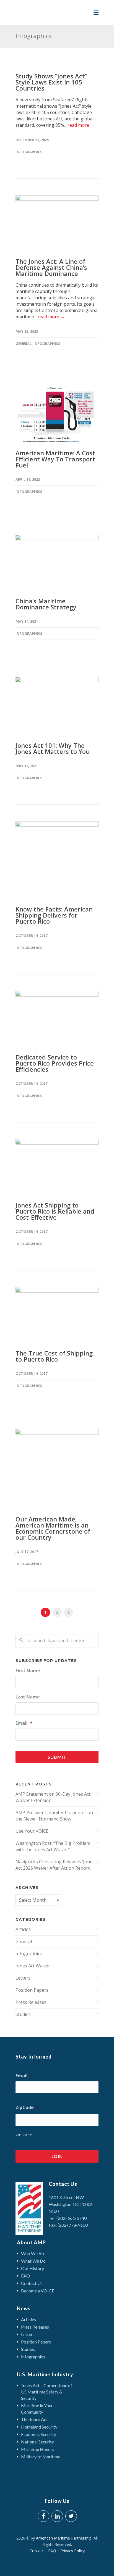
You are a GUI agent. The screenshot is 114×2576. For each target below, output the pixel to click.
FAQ (25, 2276)
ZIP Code (24, 2135)
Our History (33, 2268)
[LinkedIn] (57, 2516)
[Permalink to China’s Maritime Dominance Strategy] (57, 562)
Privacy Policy (72, 2551)
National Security (37, 2442)
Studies (23, 2014)
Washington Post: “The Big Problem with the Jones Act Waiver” (53, 1846)
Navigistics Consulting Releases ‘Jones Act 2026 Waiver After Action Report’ (55, 1865)
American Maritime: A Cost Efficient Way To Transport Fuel (55, 459)
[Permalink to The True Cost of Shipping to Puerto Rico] (57, 1315)
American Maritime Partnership (64, 2538)
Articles (23, 1929)
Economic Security (39, 2434)
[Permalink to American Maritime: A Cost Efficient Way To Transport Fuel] (57, 414)
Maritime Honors (38, 2449)
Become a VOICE (38, 2291)
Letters (23, 1978)
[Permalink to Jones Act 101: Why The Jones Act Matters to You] (57, 706)
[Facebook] (43, 2516)
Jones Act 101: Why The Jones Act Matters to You (53, 748)
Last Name (28, 1697)
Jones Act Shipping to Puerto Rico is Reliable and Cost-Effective (55, 1211)
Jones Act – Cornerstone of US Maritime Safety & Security (47, 2392)
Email (24, 1723)
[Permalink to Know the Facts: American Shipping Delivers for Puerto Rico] (57, 860)
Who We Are (33, 2253)
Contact (38, 2551)
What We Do (33, 2261)
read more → (81, 125)
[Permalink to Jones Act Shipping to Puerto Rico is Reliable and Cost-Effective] (57, 1167)
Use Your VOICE (32, 1831)
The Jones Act (34, 2419)
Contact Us (32, 2283)
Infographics (29, 152)
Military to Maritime (41, 2457)
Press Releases (31, 2002)
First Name (28, 1671)
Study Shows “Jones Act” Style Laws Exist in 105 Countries (51, 82)
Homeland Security (39, 2427)
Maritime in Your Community (37, 2409)
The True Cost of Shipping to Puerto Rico (54, 1356)
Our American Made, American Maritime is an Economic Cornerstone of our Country (53, 1528)
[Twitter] (71, 2516)
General (24, 344)
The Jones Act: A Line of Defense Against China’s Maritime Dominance (51, 267)
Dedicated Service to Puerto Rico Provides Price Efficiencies (55, 1063)
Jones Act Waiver (33, 1966)
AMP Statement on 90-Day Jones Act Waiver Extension (53, 1797)
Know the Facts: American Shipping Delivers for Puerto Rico (54, 915)
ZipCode (27, 2108)
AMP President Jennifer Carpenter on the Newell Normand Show (54, 1816)
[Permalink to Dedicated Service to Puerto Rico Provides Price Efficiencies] (57, 1019)
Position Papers (32, 1990)
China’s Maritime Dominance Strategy (46, 604)
